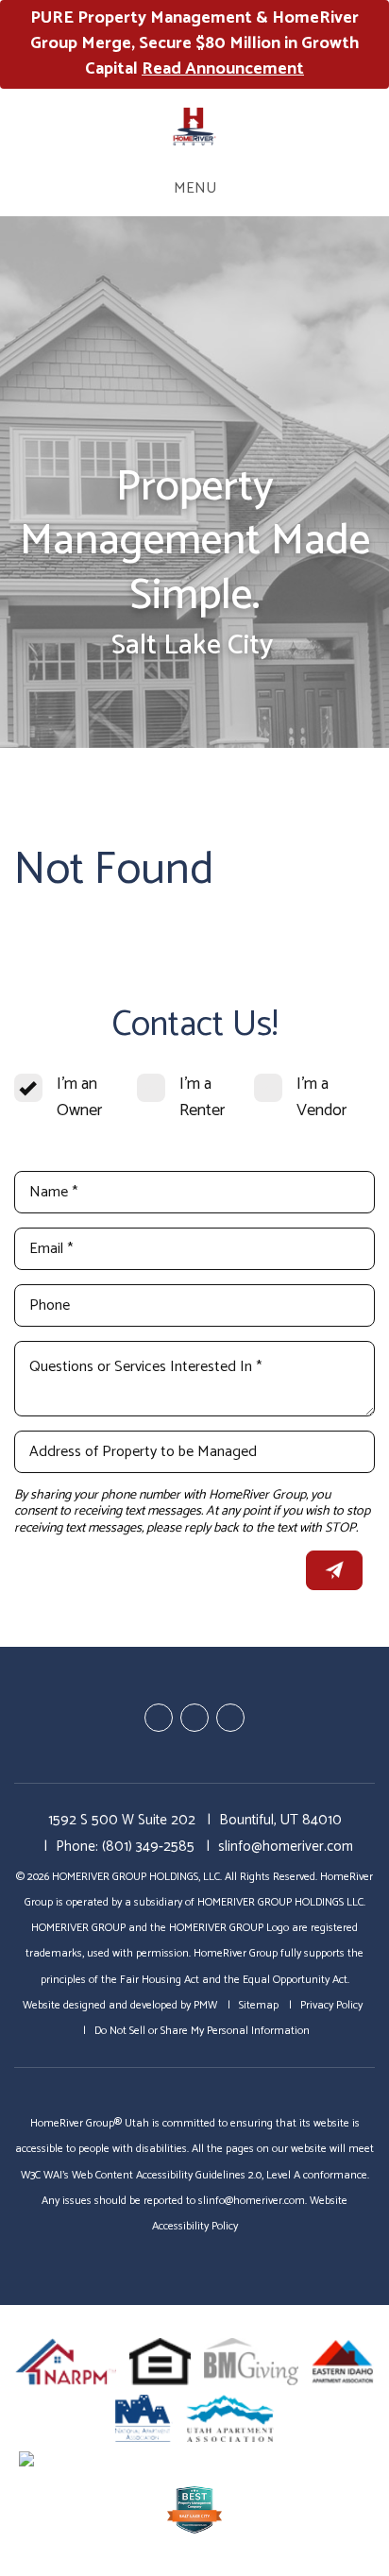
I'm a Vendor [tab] (321, 1097)
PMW (205, 2005)
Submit (334, 1570)
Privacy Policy (331, 2005)
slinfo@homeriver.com (286, 1847)
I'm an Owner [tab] (79, 1097)
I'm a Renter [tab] (202, 1097)
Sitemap (259, 2005)
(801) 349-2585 (148, 1847)
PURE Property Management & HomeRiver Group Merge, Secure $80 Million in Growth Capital (194, 43)
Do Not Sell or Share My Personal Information (202, 2031)
